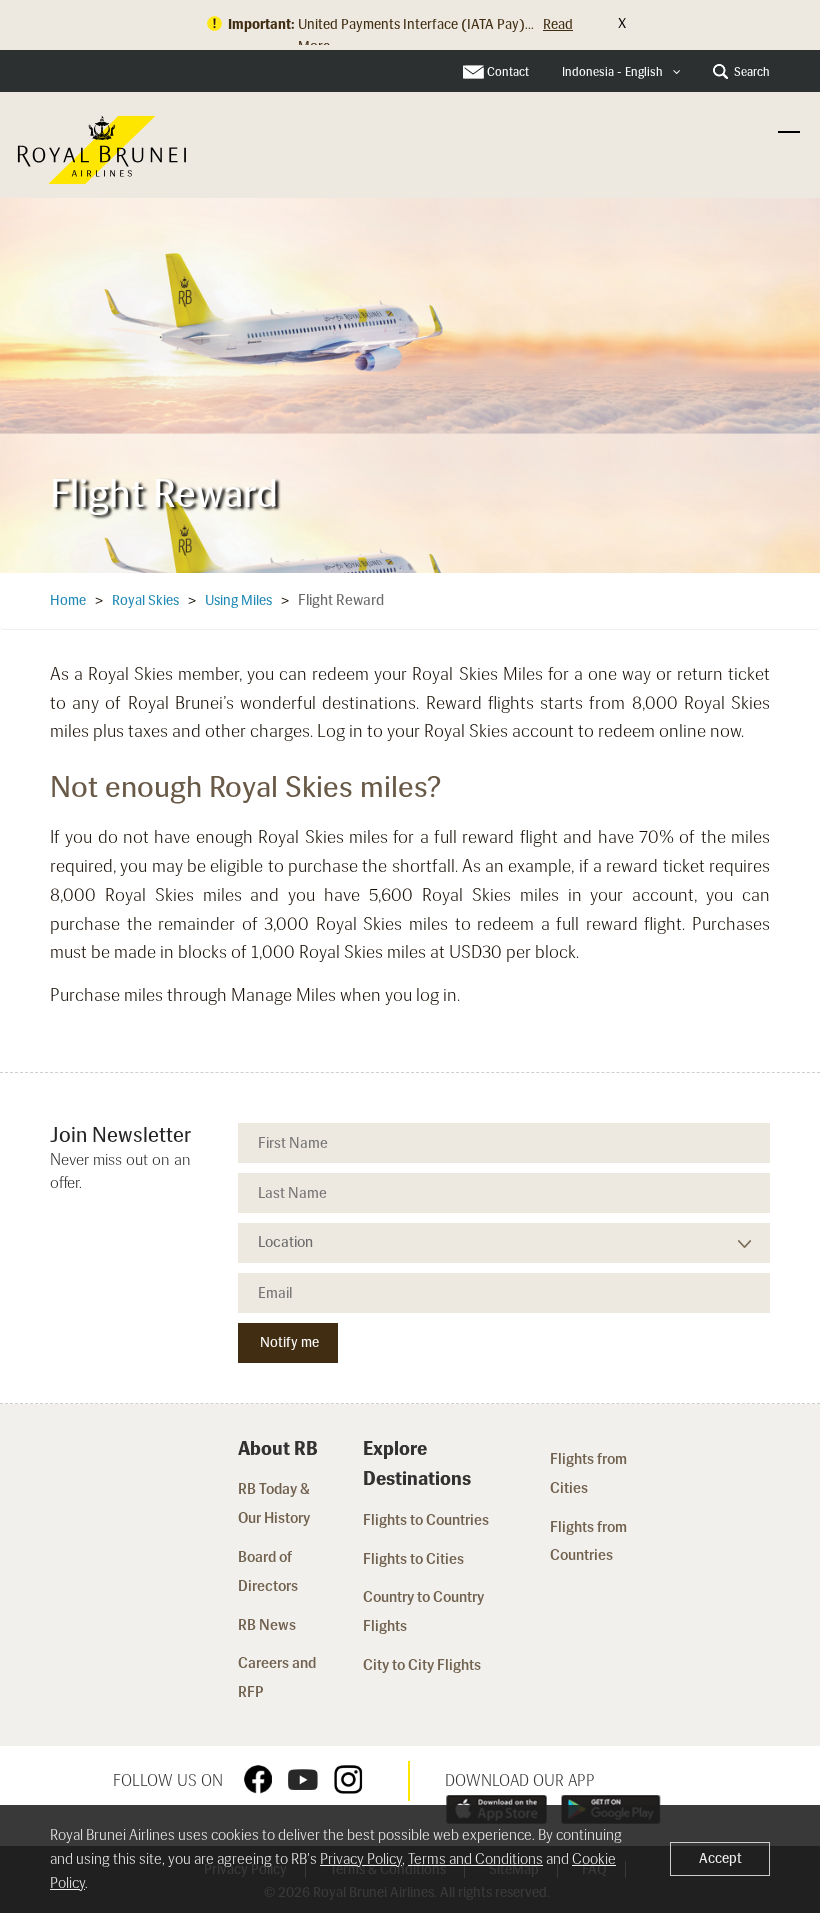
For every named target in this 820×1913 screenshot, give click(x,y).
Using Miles (238, 600)
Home (68, 600)
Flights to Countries (426, 1520)
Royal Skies (145, 600)
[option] (410, 379)
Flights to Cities (413, 1559)
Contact (508, 72)
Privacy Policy (361, 1859)
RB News (267, 1625)
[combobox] (621, 72)
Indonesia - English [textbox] (612, 72)
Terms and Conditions (475, 1859)
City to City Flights (423, 1665)
